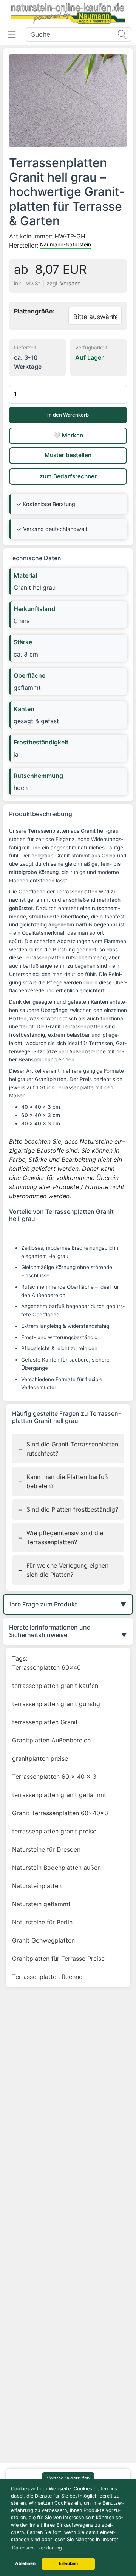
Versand (70, 283)
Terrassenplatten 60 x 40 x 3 (54, 1777)
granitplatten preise (40, 1758)
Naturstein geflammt (41, 1904)
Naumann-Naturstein (66, 244)
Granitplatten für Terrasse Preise (58, 1959)
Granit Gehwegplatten (43, 1940)
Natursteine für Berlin (42, 1922)
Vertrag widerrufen (68, 2478)
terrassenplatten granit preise (54, 1831)
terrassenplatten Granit (45, 1722)
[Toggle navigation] (12, 34)
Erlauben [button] (68, 2563)
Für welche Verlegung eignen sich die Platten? (63, 1570)
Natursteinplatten (37, 1886)
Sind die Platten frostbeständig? (68, 1510)
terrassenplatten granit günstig (56, 1704)
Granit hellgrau (35, 588)
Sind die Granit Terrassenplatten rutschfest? (68, 1449)
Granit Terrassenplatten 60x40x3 (60, 1813)
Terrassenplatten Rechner (48, 1977)
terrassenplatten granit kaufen (55, 1686)
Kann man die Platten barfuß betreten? (63, 1481)
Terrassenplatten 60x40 (46, 1667)
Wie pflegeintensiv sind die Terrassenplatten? (60, 1537)
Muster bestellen (68, 455)
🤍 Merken (68, 435)
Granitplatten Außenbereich (51, 1740)
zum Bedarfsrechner (68, 476)
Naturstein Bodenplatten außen (56, 1868)
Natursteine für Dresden (46, 1849)
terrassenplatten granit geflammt (59, 1795)
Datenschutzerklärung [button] (37, 2548)
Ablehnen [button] (25, 2563)
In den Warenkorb (68, 415)
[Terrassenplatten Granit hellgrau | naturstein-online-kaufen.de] (68, 100)
